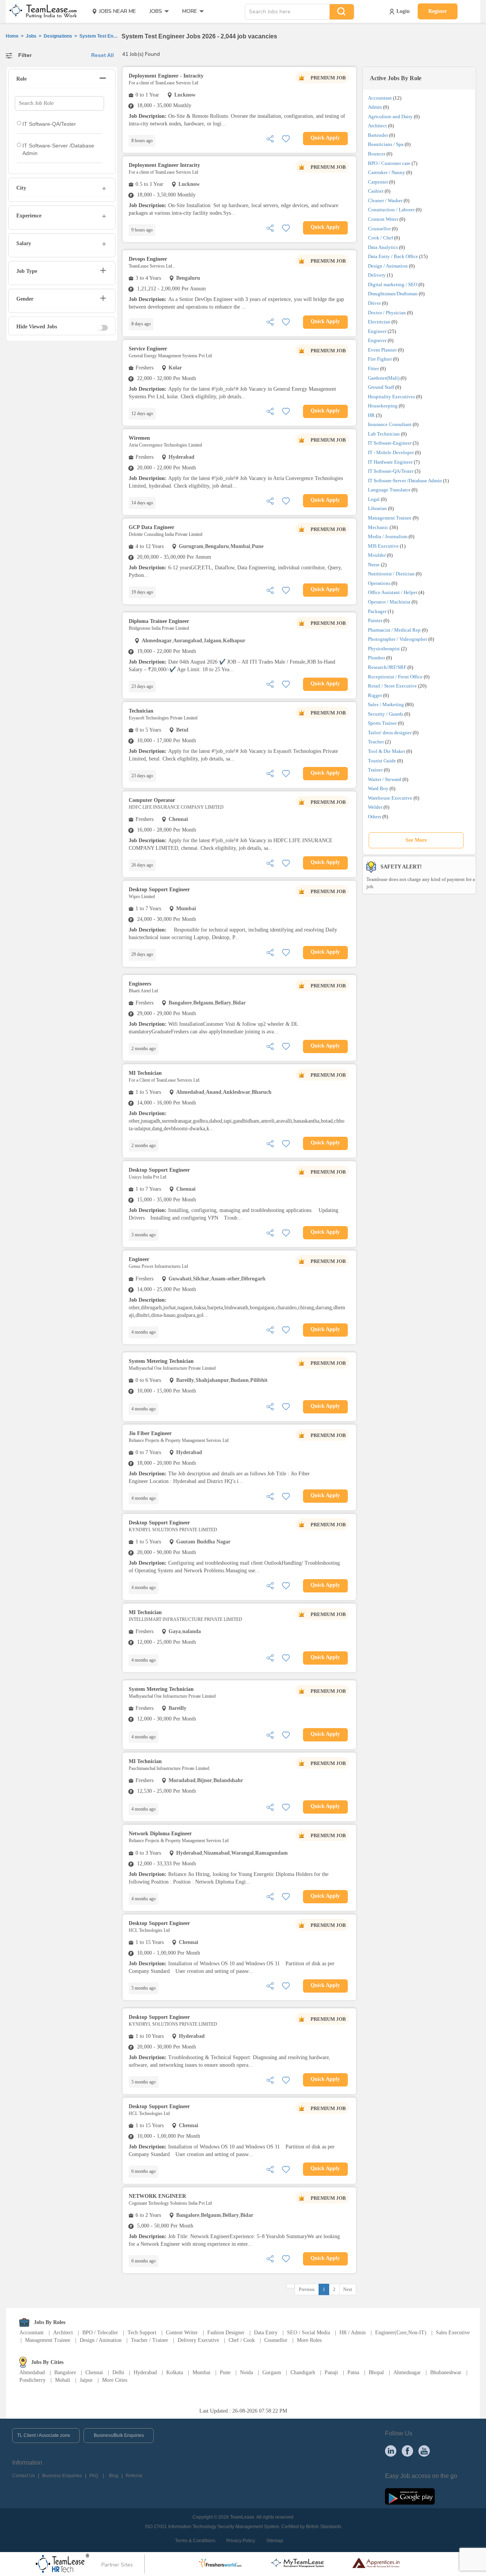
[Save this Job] (286, 138)
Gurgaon (272, 2372)
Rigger (375, 695)
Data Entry (266, 2333)
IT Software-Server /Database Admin (405, 481)
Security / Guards (386, 714)
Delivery (377, 275)
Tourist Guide (382, 761)
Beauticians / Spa (386, 144)
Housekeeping (383, 406)
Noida (246, 2372)
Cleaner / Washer (385, 200)
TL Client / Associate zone (44, 2435)
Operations (379, 583)
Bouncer (377, 154)
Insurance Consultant (390, 424)
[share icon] (270, 138)
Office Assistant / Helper (393, 592)
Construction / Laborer (391, 210)
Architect (377, 126)
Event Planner (382, 350)
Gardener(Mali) (384, 378)
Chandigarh (303, 2372)
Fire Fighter (380, 359)
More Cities (115, 2380)
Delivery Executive (198, 2340)
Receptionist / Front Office (395, 677)
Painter (375, 620)
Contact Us (24, 2476)
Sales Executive (453, 2333)
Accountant (380, 98)
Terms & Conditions (195, 2541)
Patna (353, 2372)
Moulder (377, 555)
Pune (225, 2372)
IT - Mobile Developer (391, 452)
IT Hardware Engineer (390, 462)
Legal (374, 499)
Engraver (377, 340)
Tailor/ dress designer (390, 733)
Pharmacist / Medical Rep (394, 630)
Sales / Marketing (386, 704)
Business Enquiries (62, 2476)
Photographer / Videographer (398, 639)
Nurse (374, 565)
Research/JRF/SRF (387, 667)
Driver (374, 303)
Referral (134, 2476)
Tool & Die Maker (387, 751)
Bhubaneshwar (446, 2372)
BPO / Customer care (389, 163)
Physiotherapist (384, 649)
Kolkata (175, 2372)
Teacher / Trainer (150, 2340)
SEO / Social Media (308, 2333)
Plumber (376, 658)
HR (371, 415)
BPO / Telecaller (100, 2333)
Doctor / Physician (387, 313)
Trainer (375, 770)
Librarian (377, 508)
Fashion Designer (226, 2333)
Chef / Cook (242, 2340)
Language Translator (389, 490)
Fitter (373, 368)
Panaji (331, 2372)
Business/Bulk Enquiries (119, 2435)
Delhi (118, 2372)
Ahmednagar (407, 2372)
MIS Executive (383, 546)
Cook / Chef (380, 238)
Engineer (377, 331)
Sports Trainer (382, 723)
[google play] (410, 2496)
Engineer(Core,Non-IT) (401, 2333)
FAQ (94, 2476)
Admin (375, 107)
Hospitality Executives (391, 397)
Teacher (376, 742)
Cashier (376, 191)
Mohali (63, 2380)
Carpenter (378, 182)
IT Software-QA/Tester (391, 471)
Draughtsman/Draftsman (393, 294)
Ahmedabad (32, 2372)
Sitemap (275, 2541)
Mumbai (201, 2372)
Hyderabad (145, 2372)
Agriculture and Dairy (390, 116)
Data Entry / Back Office (393, 256)
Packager (377, 611)
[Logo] (41, 11)
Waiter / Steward (385, 779)
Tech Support (142, 2333)
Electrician (379, 322)
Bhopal (376, 2372)
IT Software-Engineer (390, 443)
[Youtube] (424, 2451)
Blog (114, 2476)
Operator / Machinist (389, 602)
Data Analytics (383, 247)
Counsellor (379, 229)
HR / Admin (353, 2333)
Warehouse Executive (390, 798)
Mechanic (378, 527)
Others (375, 817)
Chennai (94, 2372)
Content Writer (383, 219)
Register (438, 11)
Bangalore (65, 2372)
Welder (375, 807)
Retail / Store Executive (392, 686)
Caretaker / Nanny (387, 172)
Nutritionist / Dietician (391, 574)
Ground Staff (381, 387)
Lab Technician (384, 434)
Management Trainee (390, 518)
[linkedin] (391, 2451)
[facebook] (407, 2451)
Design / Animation (388, 266)
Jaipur (86, 2380)
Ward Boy (378, 788)
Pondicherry (32, 2380)
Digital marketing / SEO (393, 284)
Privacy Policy (241, 2541)
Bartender (378, 135)
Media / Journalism (388, 536)
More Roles (309, 2340)
